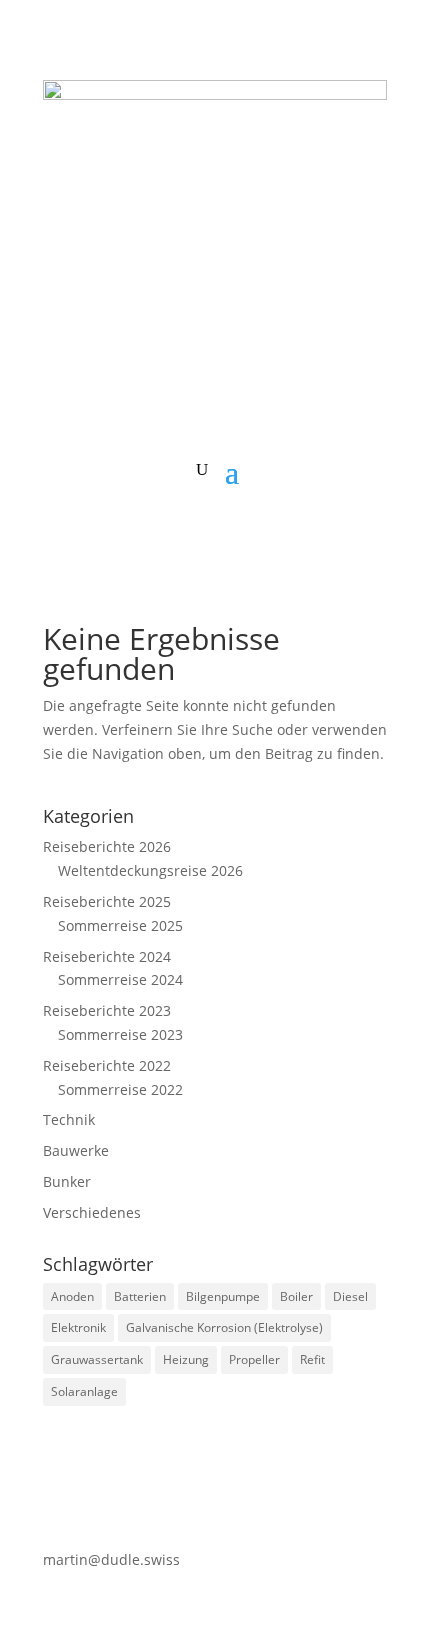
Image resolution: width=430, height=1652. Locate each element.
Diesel (350, 1296)
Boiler (296, 1296)
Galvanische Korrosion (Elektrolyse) (224, 1327)
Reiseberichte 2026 (107, 846)
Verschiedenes (92, 1212)
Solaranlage (84, 1391)
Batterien (140, 1296)
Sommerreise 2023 (120, 1034)
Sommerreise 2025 (120, 925)
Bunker (67, 1181)
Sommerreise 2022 (120, 1089)
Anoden (72, 1296)
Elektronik (78, 1327)
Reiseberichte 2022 (107, 1065)
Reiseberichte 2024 (107, 956)
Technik (69, 1119)
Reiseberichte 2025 (107, 901)
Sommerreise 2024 (120, 979)
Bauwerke (76, 1150)
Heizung (186, 1359)
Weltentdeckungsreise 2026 (150, 870)
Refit (312, 1359)
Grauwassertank (97, 1359)
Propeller (254, 1359)
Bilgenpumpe (223, 1296)
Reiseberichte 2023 (107, 1010)
